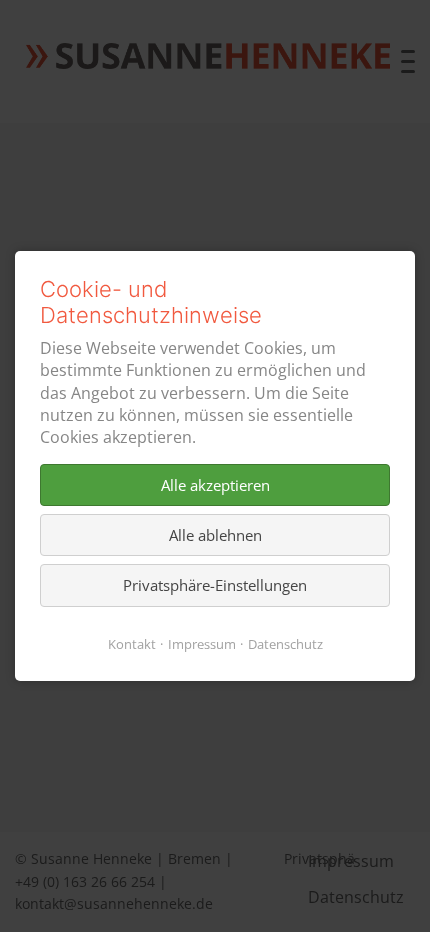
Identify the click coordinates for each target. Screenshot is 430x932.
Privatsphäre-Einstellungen (215, 586)
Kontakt (132, 644)
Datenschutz (285, 644)
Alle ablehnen (215, 535)
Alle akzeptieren (215, 485)
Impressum (202, 644)
